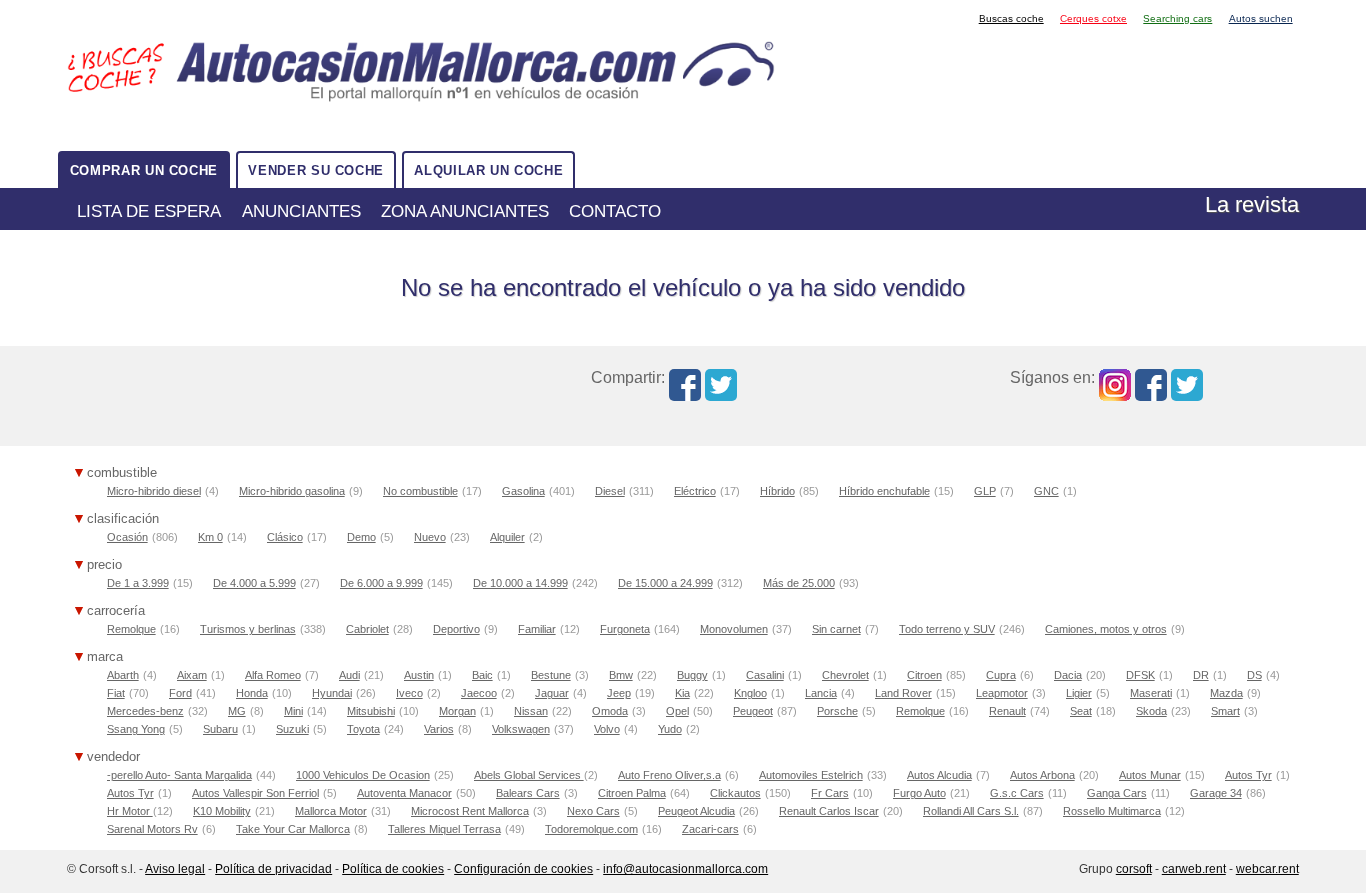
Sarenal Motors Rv (152, 829)
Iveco (409, 693)
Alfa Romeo (273, 675)
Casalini (765, 675)
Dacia (1068, 675)
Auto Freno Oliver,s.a (669, 775)
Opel (677, 711)
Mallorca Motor (331, 811)
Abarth (123, 675)
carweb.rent (1194, 869)
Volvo (607, 729)
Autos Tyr (1248, 775)
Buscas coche (1011, 18)
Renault (1007, 711)
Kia (682, 693)
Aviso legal (175, 869)
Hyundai (332, 693)
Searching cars (1177, 18)
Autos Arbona (1042, 775)
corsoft (1134, 869)
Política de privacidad (273, 869)
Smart (1225, 711)
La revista (1252, 204)
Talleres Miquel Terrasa (444, 829)
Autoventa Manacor (404, 793)
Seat (1081, 711)
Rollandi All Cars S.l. (971, 811)
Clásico (285, 537)
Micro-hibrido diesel (154, 491)
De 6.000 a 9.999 (381, 583)
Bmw (621, 675)
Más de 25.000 (799, 583)
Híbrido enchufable (884, 491)
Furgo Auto (919, 793)
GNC (1046, 491)
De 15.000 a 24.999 (665, 583)
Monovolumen (734, 629)
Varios (439, 729)
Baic (482, 675)
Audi (349, 675)
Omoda (610, 711)
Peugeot (753, 711)
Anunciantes (301, 211)
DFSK (1140, 675)
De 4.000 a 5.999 (254, 583)
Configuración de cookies (523, 869)
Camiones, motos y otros (1106, 629)
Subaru (220, 729)
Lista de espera (149, 211)
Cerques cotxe (1093, 18)
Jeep (619, 693)
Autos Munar (1150, 775)
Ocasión (127, 537)
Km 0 (210, 537)
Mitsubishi (371, 711)
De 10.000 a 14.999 (520, 583)
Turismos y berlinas (248, 629)
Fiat (116, 693)
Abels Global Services (529, 775)
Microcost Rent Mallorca (470, 811)
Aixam (192, 675)
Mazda (1226, 693)
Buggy (692, 675)
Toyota (363, 729)
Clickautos (735, 793)
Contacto (615, 211)
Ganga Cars (1117, 793)
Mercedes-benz (145, 711)
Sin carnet (836, 629)
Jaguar (552, 693)
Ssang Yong (136, 729)
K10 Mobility (222, 811)
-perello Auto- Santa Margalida (179, 775)
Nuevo (430, 537)
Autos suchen (1261, 18)
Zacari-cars (710, 829)
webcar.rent (1267, 869)
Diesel (610, 491)
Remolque (131, 629)
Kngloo (750, 693)
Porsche (837, 711)
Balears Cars (528, 793)
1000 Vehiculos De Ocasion (363, 775)
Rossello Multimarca (1112, 811)
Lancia (821, 693)
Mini (293, 711)
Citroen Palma (632, 793)
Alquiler (507, 537)
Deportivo (456, 629)
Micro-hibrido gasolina (292, 491)
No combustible (420, 491)
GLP (985, 491)
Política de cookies (393, 869)
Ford (180, 693)
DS (1254, 675)
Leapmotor (1002, 693)
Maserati (1151, 693)
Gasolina (523, 491)
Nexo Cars (593, 811)
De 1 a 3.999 (138, 583)
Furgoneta (625, 629)
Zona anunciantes (465, 211)
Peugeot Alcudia (696, 811)
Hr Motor (130, 811)
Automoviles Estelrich (811, 775)
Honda (252, 693)
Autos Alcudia (939, 775)
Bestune (551, 675)
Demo (361, 537)
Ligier (1079, 693)
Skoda (1151, 711)
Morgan (457, 711)
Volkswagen (521, 729)
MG (237, 711)
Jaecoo (479, 693)
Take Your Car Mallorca (293, 829)
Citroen (924, 675)
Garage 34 (1216, 793)
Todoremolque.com (591, 829)
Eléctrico (695, 491)
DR (1201, 675)
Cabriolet (367, 629)
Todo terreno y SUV (947, 629)
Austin (419, 675)
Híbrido (777, 491)
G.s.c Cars (1017, 793)
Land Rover (903, 693)
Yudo (670, 729)
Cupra (1001, 675)
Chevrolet (845, 675)
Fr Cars (830, 793)
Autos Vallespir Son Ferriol (255, 793)
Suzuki (292, 729)
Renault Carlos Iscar (829, 811)
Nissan (531, 711)
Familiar (537, 629)
